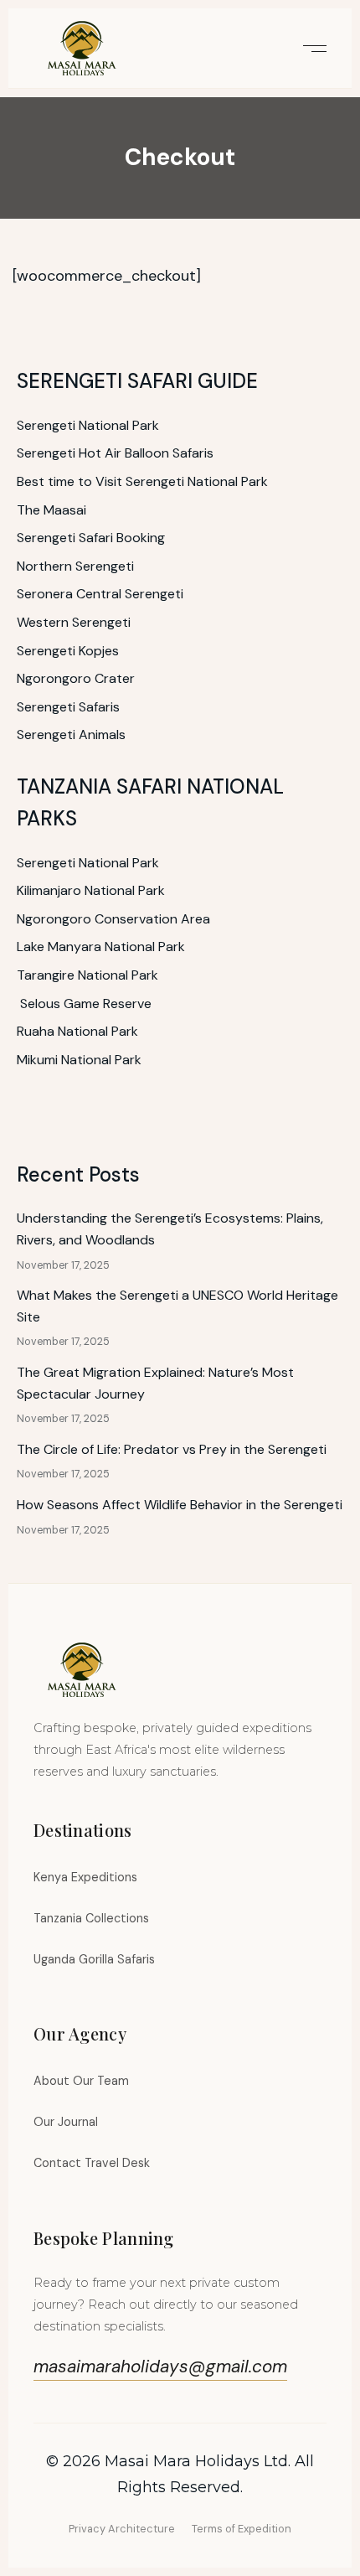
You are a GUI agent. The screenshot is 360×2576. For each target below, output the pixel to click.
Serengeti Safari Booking (91, 538)
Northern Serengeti (75, 566)
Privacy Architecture (122, 2529)
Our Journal (66, 2122)
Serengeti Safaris (68, 707)
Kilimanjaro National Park (91, 890)
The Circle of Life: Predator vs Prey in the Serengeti (172, 1449)
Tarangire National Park (87, 975)
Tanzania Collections (91, 1918)
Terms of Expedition (242, 2529)
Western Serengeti (74, 622)
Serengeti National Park (88, 425)
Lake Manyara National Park (101, 947)
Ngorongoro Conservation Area (113, 919)
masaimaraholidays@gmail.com (160, 2366)
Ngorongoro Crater (76, 678)
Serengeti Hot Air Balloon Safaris (115, 453)
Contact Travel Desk (92, 2163)
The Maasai (51, 510)
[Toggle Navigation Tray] (312, 48)
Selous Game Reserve (86, 1004)
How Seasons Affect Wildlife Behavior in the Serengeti (180, 1505)
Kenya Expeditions (85, 1877)
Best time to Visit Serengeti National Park (142, 481)
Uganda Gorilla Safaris (94, 1959)
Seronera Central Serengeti (100, 594)
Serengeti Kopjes (68, 651)
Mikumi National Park (79, 1060)
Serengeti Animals (71, 735)
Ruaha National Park (77, 1031)
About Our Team (81, 2081)
